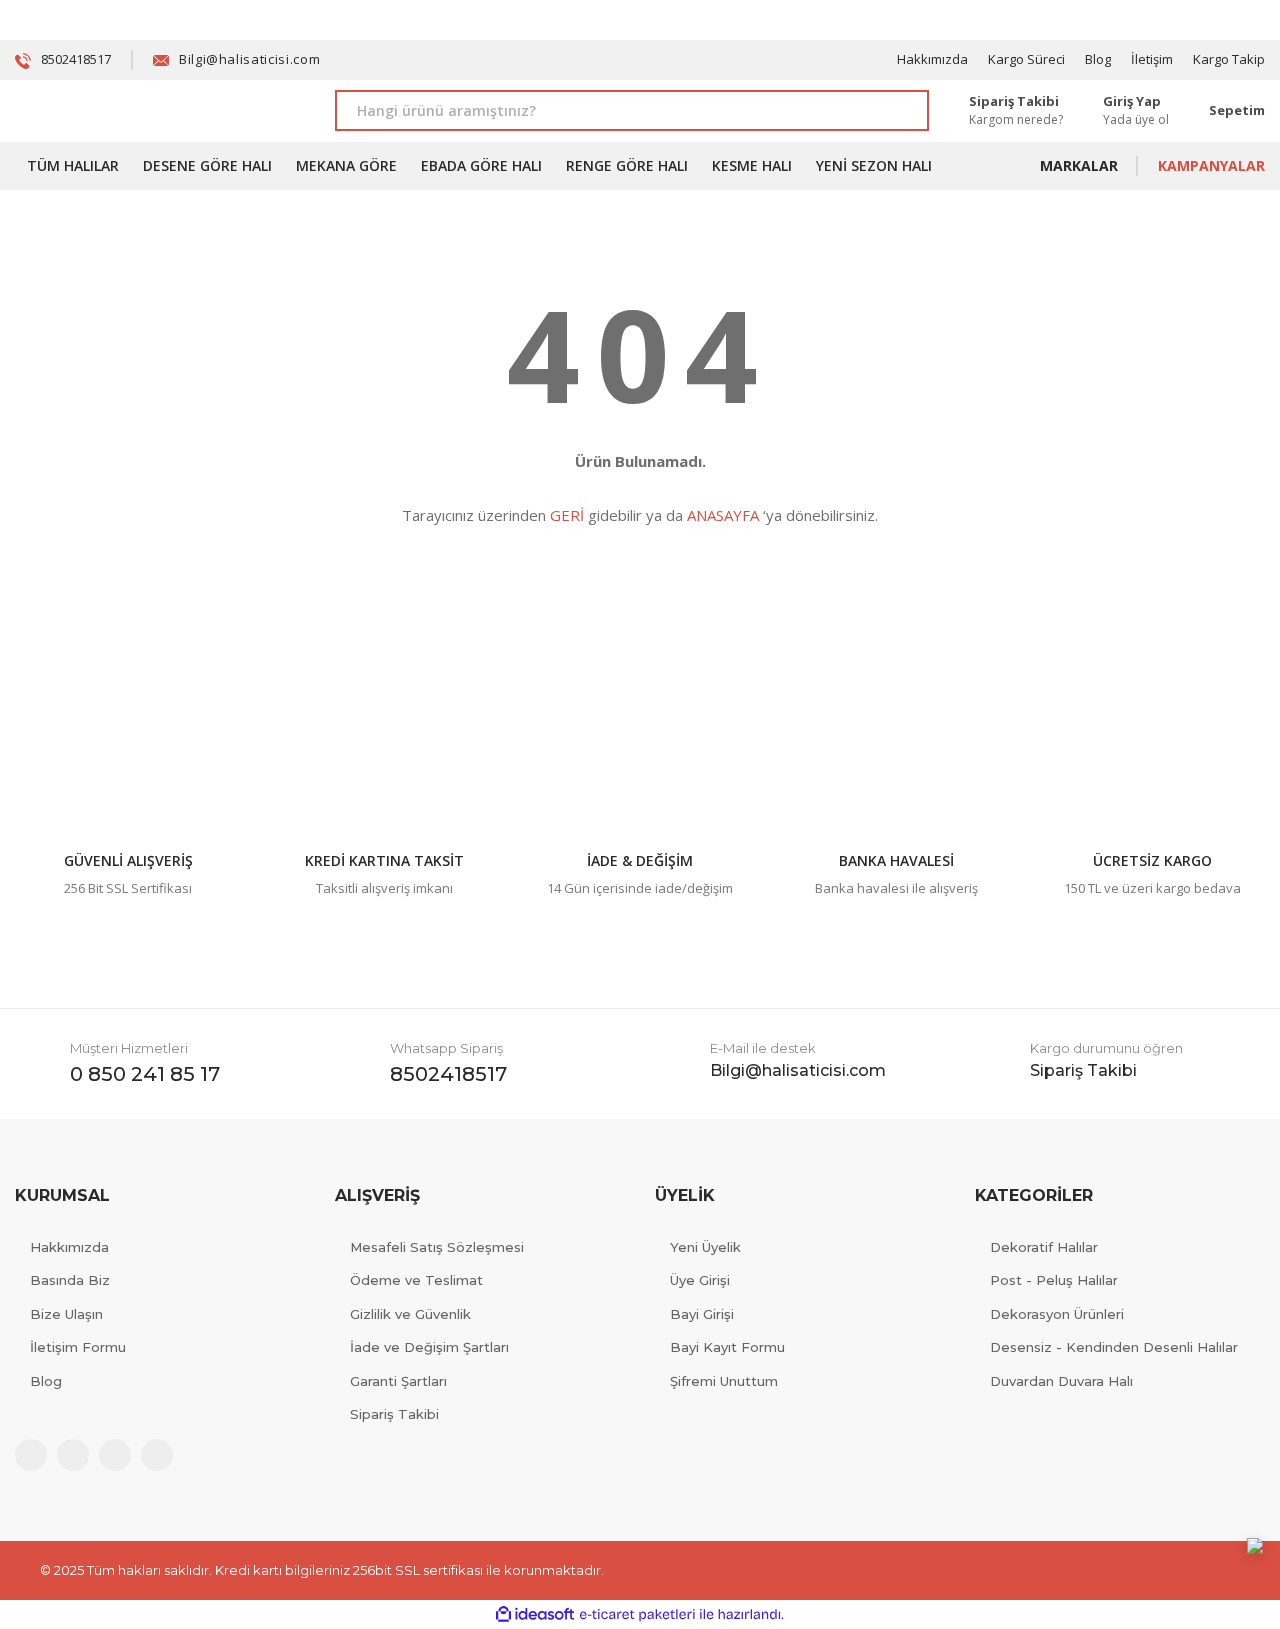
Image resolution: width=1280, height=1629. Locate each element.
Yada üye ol (1136, 119)
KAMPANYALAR (1211, 165)
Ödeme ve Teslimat (416, 1280)
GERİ (567, 515)
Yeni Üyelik (705, 1247)
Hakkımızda (932, 59)
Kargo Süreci (1026, 59)
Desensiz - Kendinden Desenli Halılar (1114, 1347)
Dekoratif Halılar (1044, 1247)
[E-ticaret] (637, 1615)
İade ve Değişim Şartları (429, 1347)
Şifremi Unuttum (724, 1381)
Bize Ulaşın (66, 1314)
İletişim (1152, 59)
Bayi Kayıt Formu (727, 1347)
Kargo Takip (1229, 59)
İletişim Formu (78, 1347)
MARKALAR (1079, 165)
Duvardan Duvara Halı (1061, 1381)
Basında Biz (70, 1280)
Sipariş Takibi (394, 1414)
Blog (1098, 59)
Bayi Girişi (702, 1314)
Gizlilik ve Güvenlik (410, 1314)
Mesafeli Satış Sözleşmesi (437, 1247)
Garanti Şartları (398, 1381)
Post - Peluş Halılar (1054, 1280)
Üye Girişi (700, 1280)
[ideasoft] (535, 1614)
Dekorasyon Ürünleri (1057, 1314)
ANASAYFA (723, 515)
